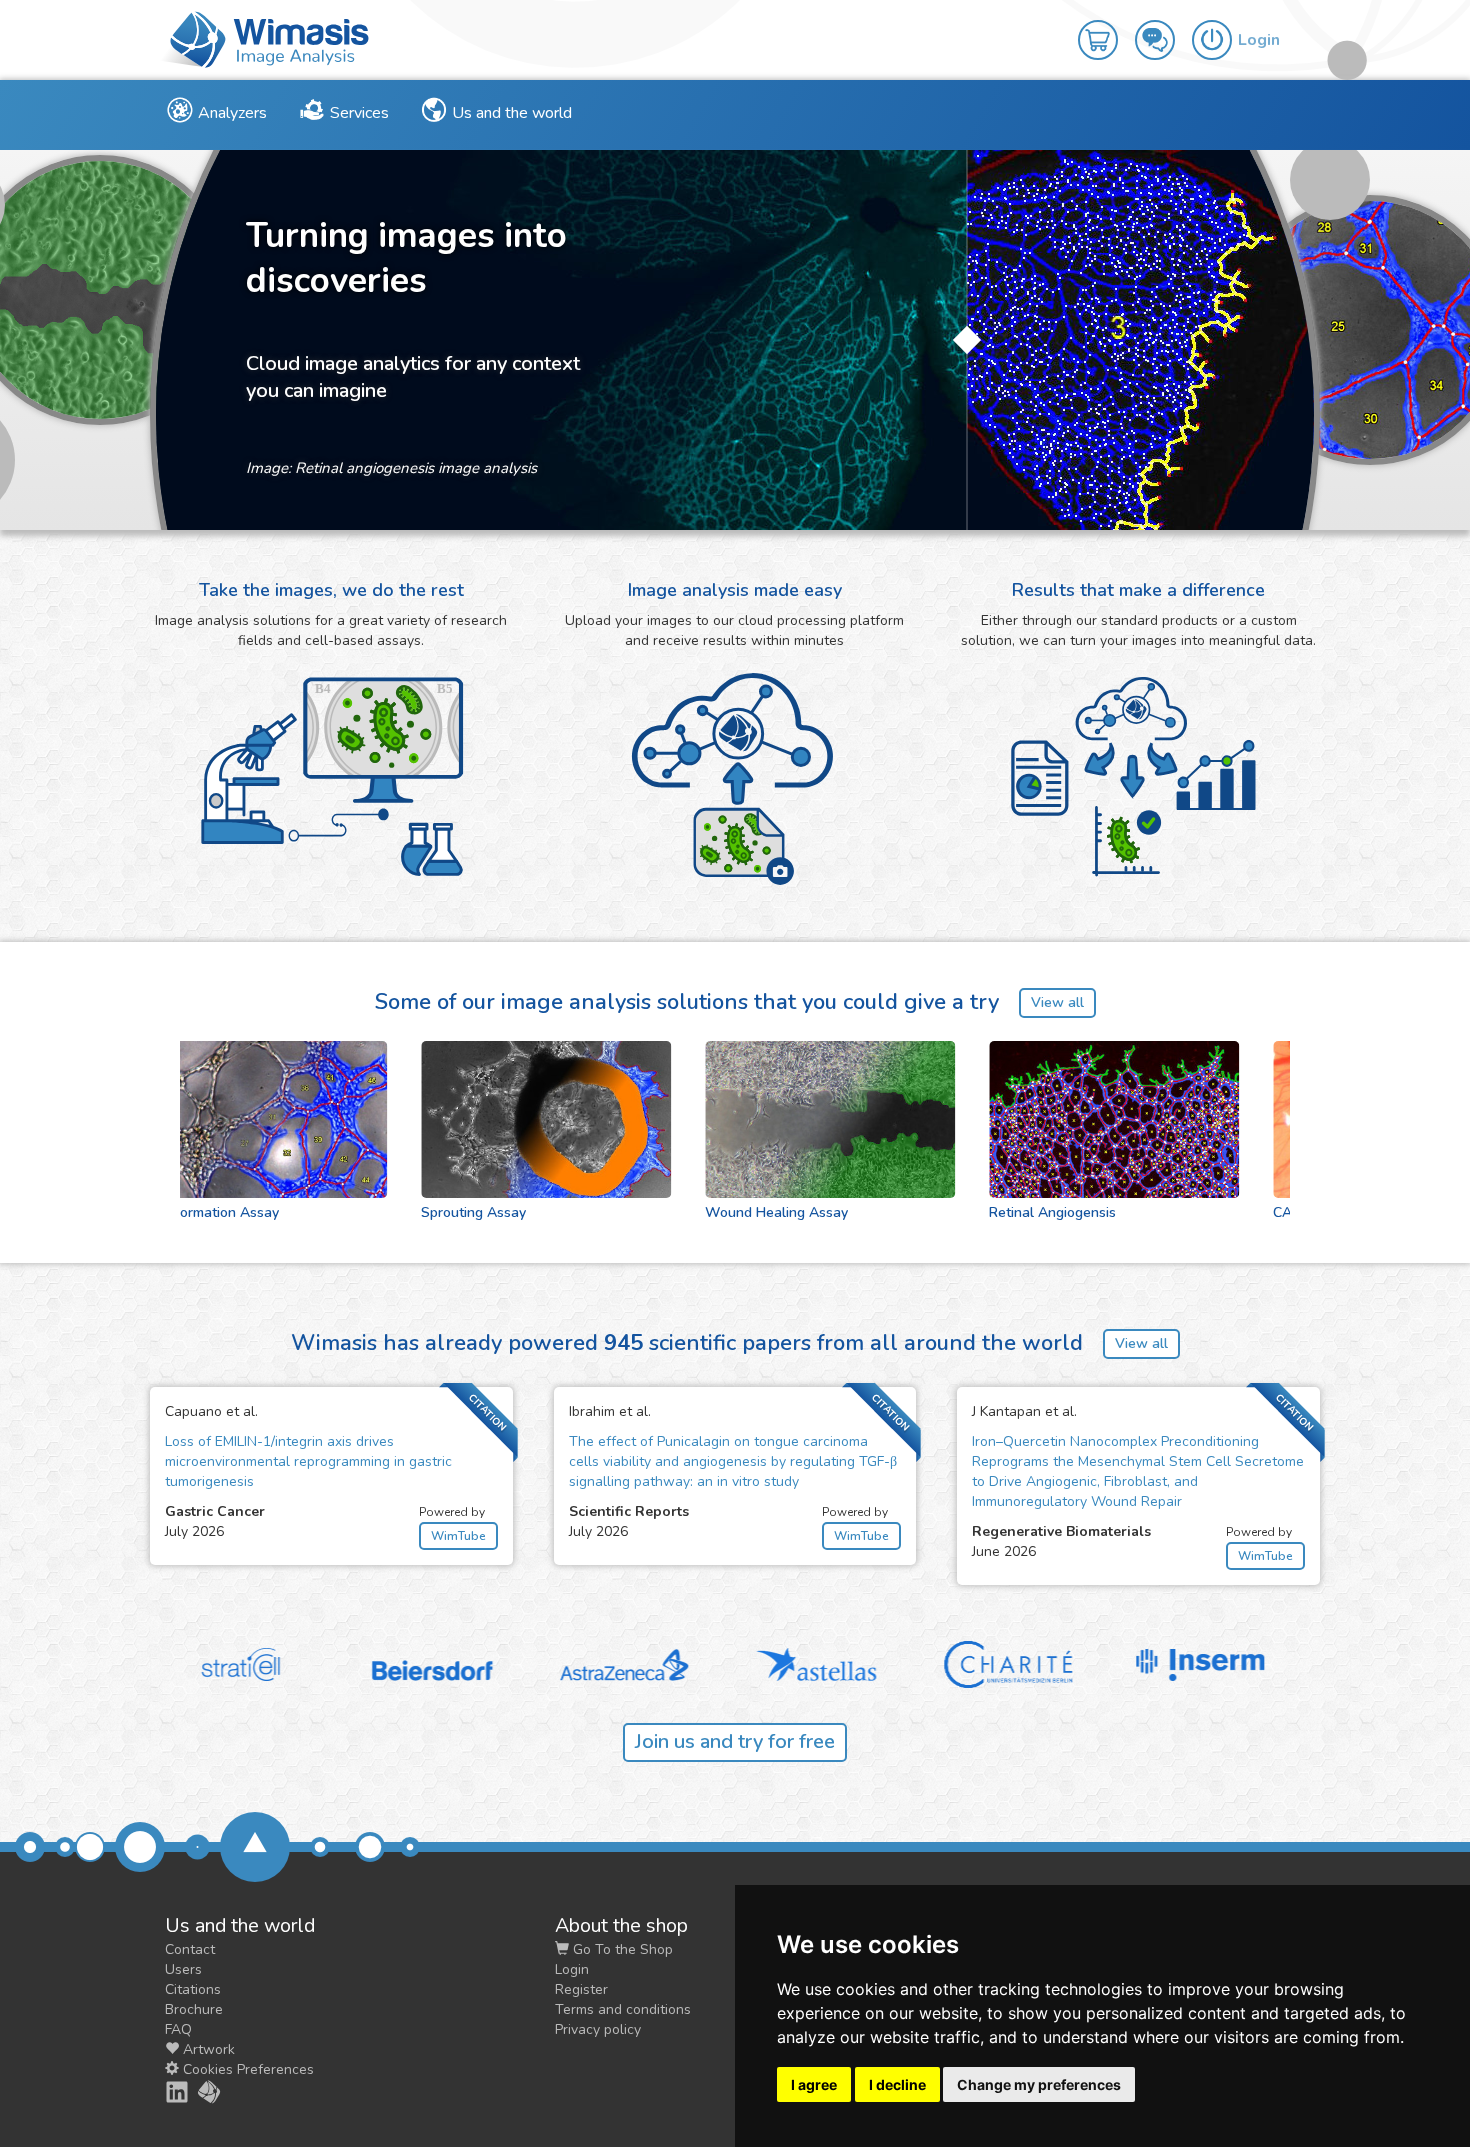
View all (1057, 1002)
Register (581, 1989)
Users (183, 1969)
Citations (193, 1989)
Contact (190, 1949)
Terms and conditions (623, 2009)
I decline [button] (897, 2084)
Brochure (194, 2009)
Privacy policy (598, 2029)
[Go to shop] (1106, 26)
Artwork (207, 2049)
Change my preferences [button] (1039, 2084)
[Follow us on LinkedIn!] (166, 2092)
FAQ (178, 2029)
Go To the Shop (621, 1949)
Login (572, 1969)
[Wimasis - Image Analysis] (265, 38)
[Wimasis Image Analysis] (198, 2092)
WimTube (458, 1536)
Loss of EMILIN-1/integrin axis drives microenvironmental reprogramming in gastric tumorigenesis (308, 1461)
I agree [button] (814, 2084)
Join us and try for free (735, 1741)
